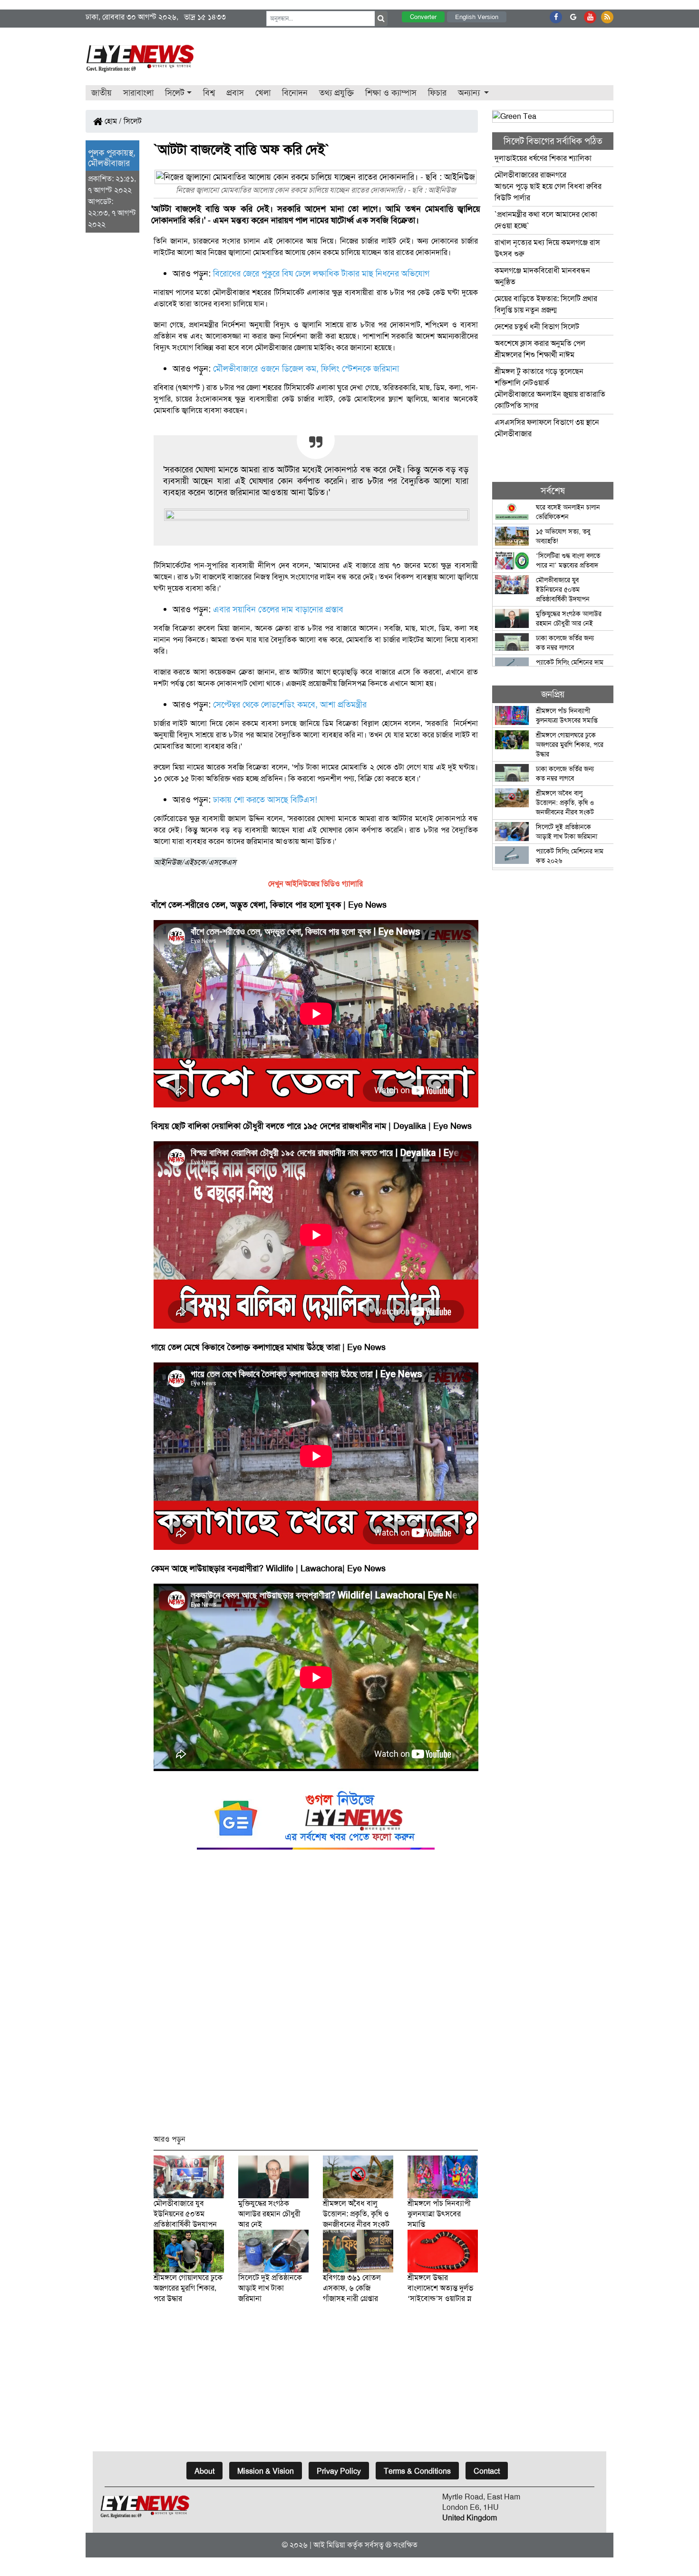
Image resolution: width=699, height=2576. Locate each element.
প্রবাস (235, 93)
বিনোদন (295, 93)
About (204, 2471)
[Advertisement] (316, 1996)
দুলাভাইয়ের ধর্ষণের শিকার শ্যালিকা (543, 158)
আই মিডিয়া (329, 2545)
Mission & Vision (266, 2471)
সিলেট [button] (175, 93)
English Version (477, 17)
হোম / (112, 121)
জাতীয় (102, 93)
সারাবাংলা (138, 93)
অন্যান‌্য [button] (470, 93)
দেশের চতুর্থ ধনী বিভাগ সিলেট (537, 327)
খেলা (263, 93)
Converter (423, 17)
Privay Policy (339, 2471)
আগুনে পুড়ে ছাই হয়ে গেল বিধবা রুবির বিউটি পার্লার (548, 186)
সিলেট (133, 121)
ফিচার (437, 93)
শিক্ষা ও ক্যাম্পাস (391, 93)
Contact (487, 2471)
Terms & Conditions (417, 2471)
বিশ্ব (209, 93)
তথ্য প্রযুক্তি (336, 93)
